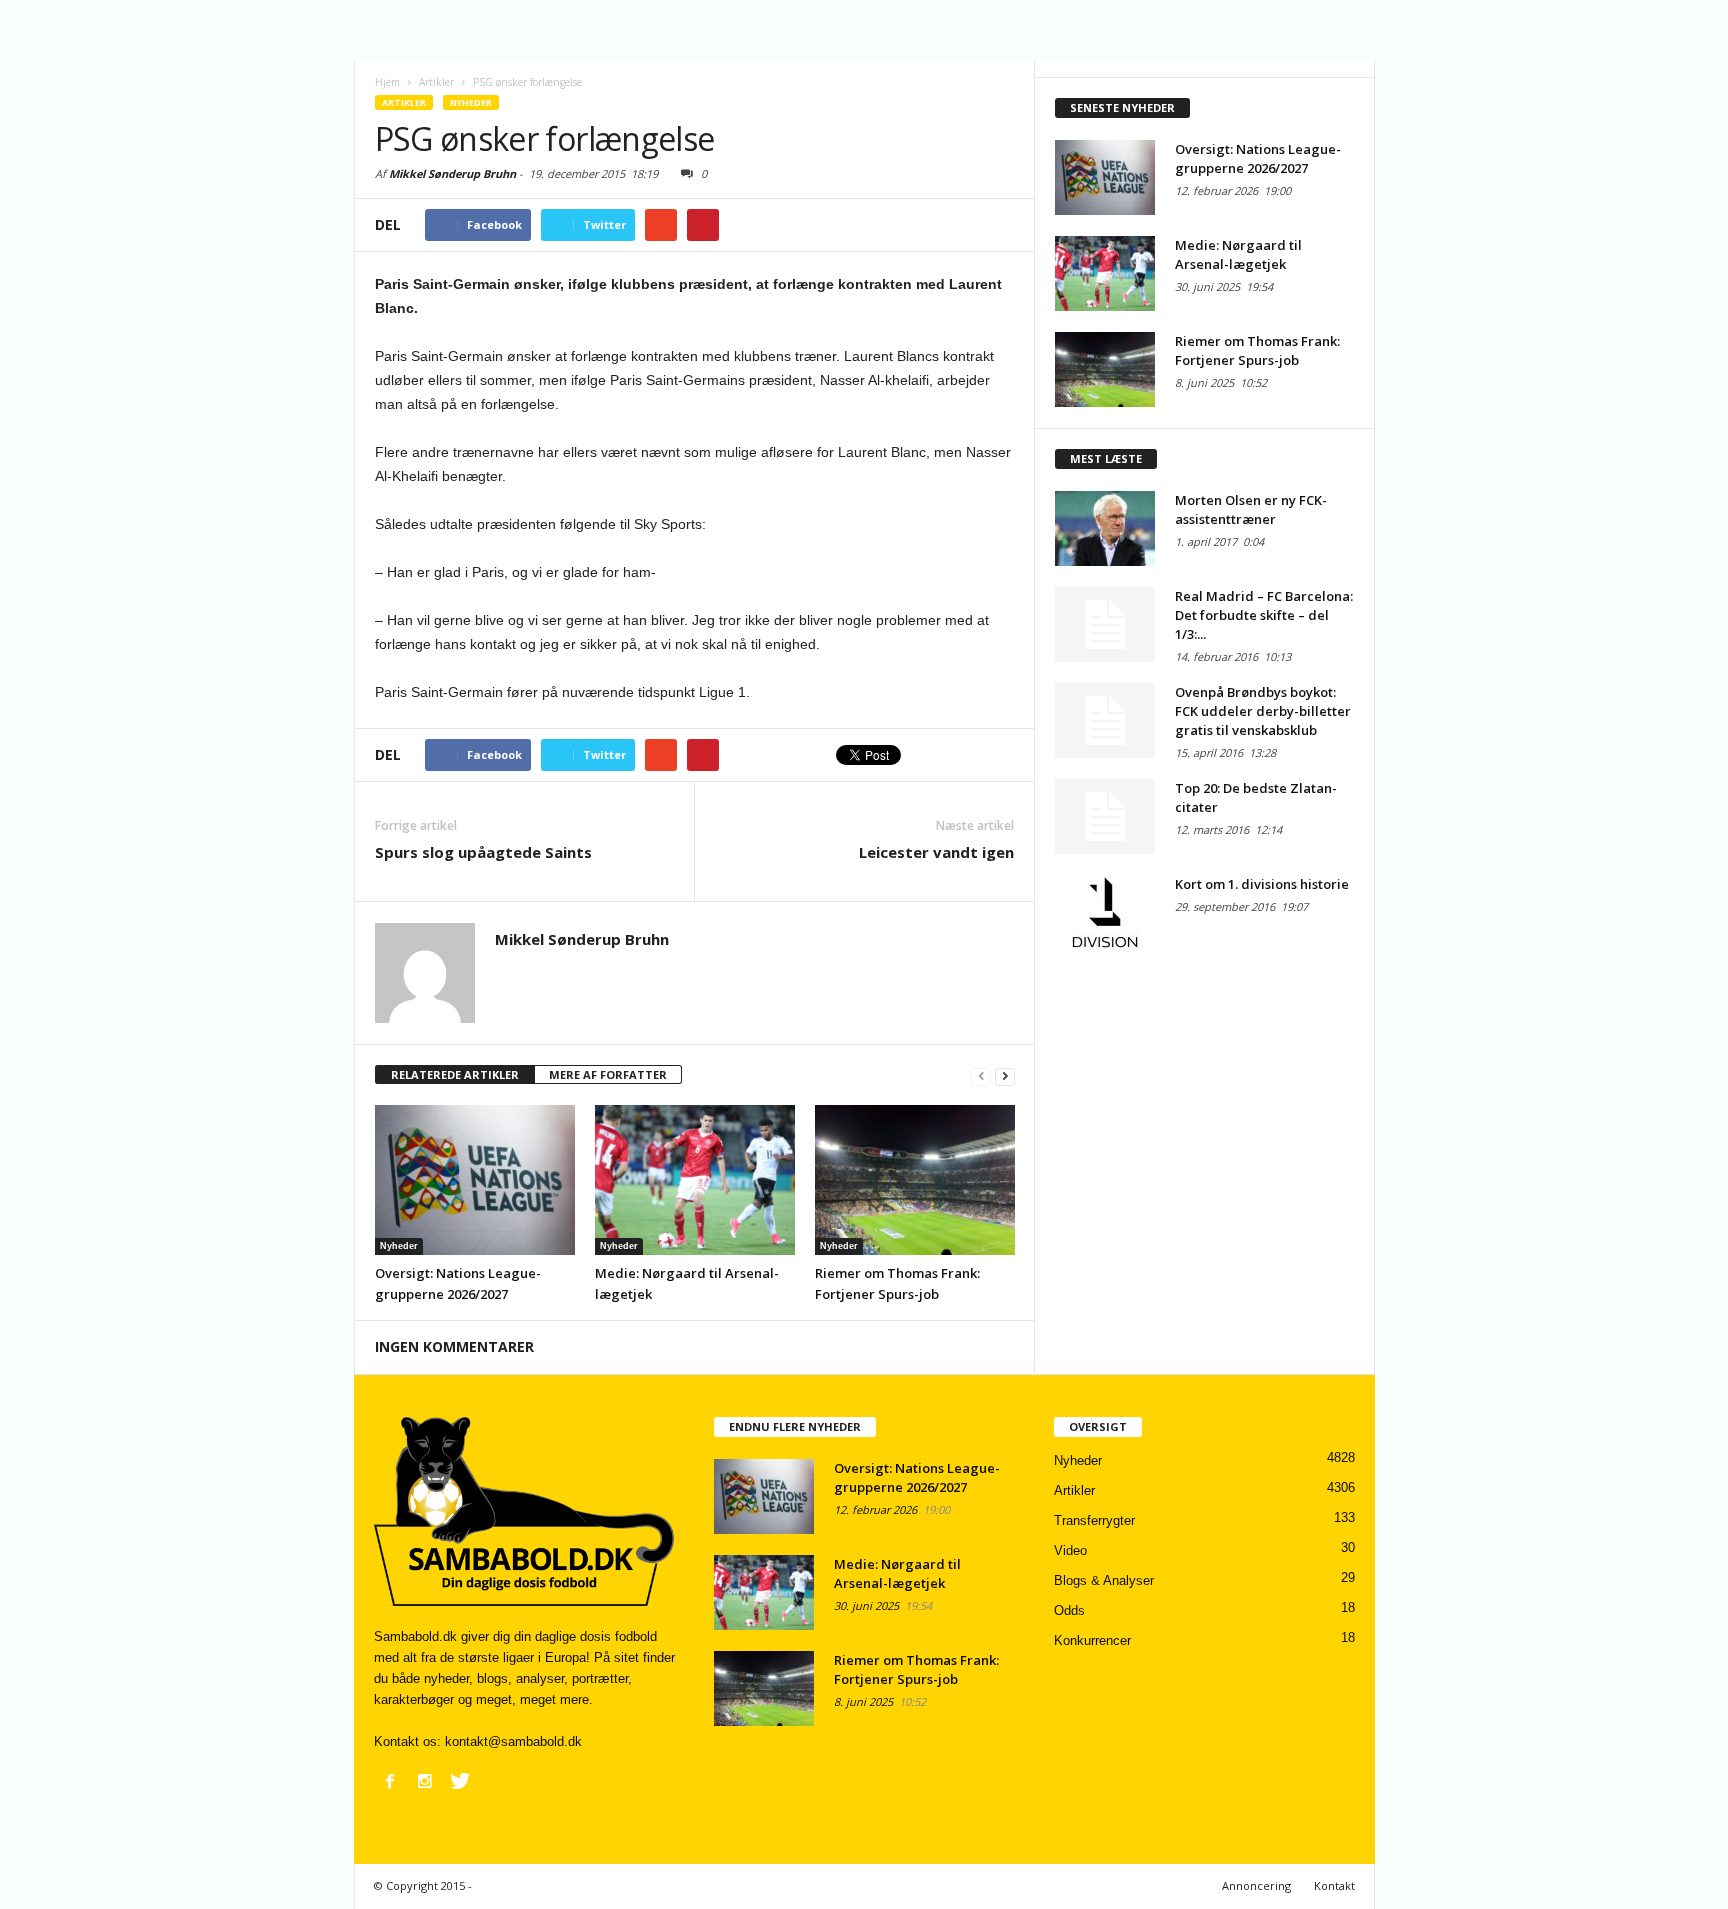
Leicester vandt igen (936, 852)
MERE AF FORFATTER (608, 1074)
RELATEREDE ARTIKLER (455, 1074)
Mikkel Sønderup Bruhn (452, 173)
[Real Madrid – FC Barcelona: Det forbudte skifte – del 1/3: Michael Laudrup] (1105, 624)
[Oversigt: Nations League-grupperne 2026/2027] (475, 1180)
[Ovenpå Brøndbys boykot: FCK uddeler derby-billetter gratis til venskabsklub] (1105, 720)
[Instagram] (425, 1781)
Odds (1069, 1610)
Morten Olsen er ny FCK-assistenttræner (1251, 509)
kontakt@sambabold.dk (513, 1741)
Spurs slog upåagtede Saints (483, 852)
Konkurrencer (1092, 1640)
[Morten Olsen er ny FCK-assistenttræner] (1105, 528)
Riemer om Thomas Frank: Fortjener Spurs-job (1257, 350)
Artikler (404, 102)
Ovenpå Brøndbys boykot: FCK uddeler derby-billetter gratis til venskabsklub (1263, 711)
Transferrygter (1094, 1520)
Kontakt (1334, 1885)
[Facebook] (390, 1781)
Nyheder (471, 102)
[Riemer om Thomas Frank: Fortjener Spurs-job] (915, 1180)
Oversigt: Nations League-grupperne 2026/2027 (1258, 158)
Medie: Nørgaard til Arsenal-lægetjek (1238, 254)
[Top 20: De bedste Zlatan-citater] (1105, 816)
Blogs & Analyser (1104, 1580)
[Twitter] (460, 1781)
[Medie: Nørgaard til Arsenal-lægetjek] (695, 1180)
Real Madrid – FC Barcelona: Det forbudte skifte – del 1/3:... (1264, 615)
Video (1070, 1550)
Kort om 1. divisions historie (1262, 884)
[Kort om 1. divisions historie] (1105, 912)
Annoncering (1256, 1885)
